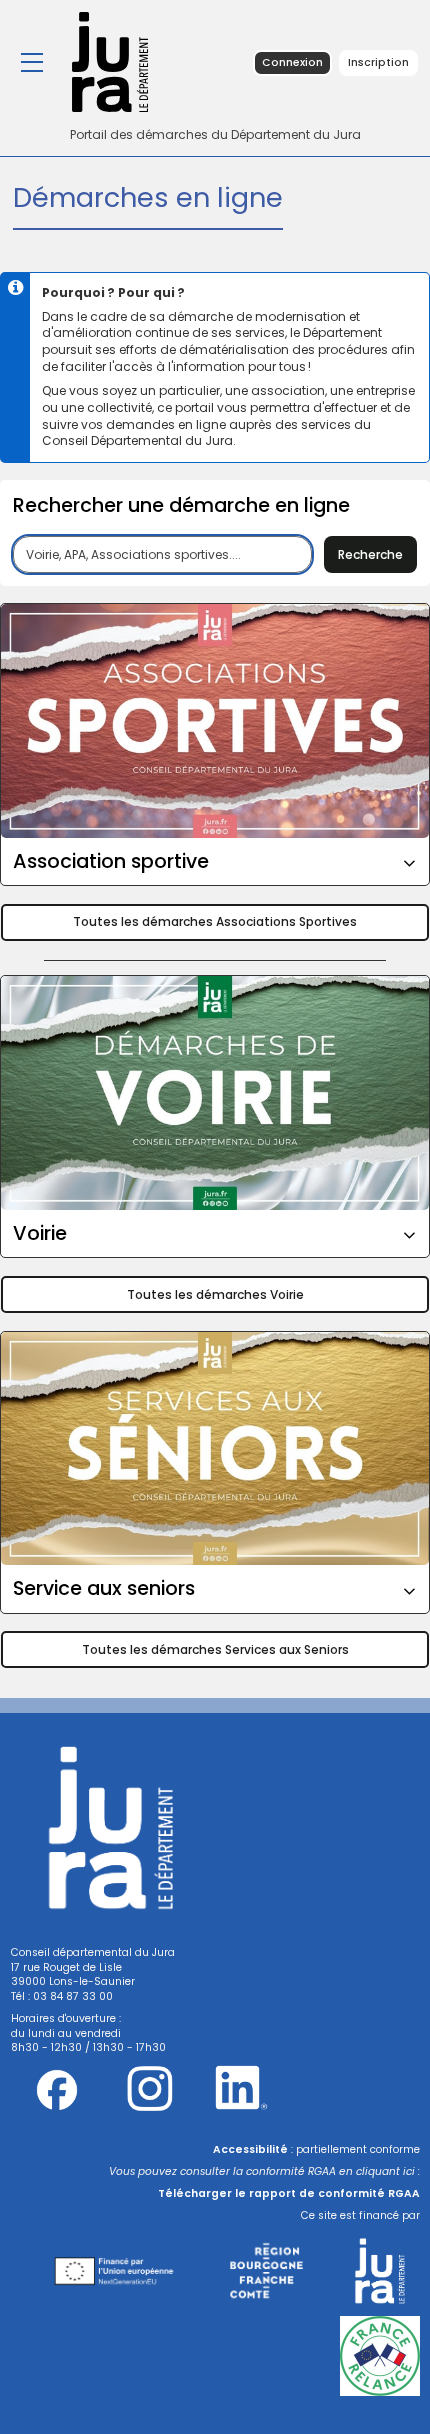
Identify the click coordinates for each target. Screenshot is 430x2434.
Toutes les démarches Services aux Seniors (215, 1649)
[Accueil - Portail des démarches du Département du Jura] (128, 62)
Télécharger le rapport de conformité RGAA (289, 2193)
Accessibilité (250, 2149)
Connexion (292, 62)
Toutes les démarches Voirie (215, 1294)
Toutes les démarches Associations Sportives (215, 921)
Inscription (378, 62)
